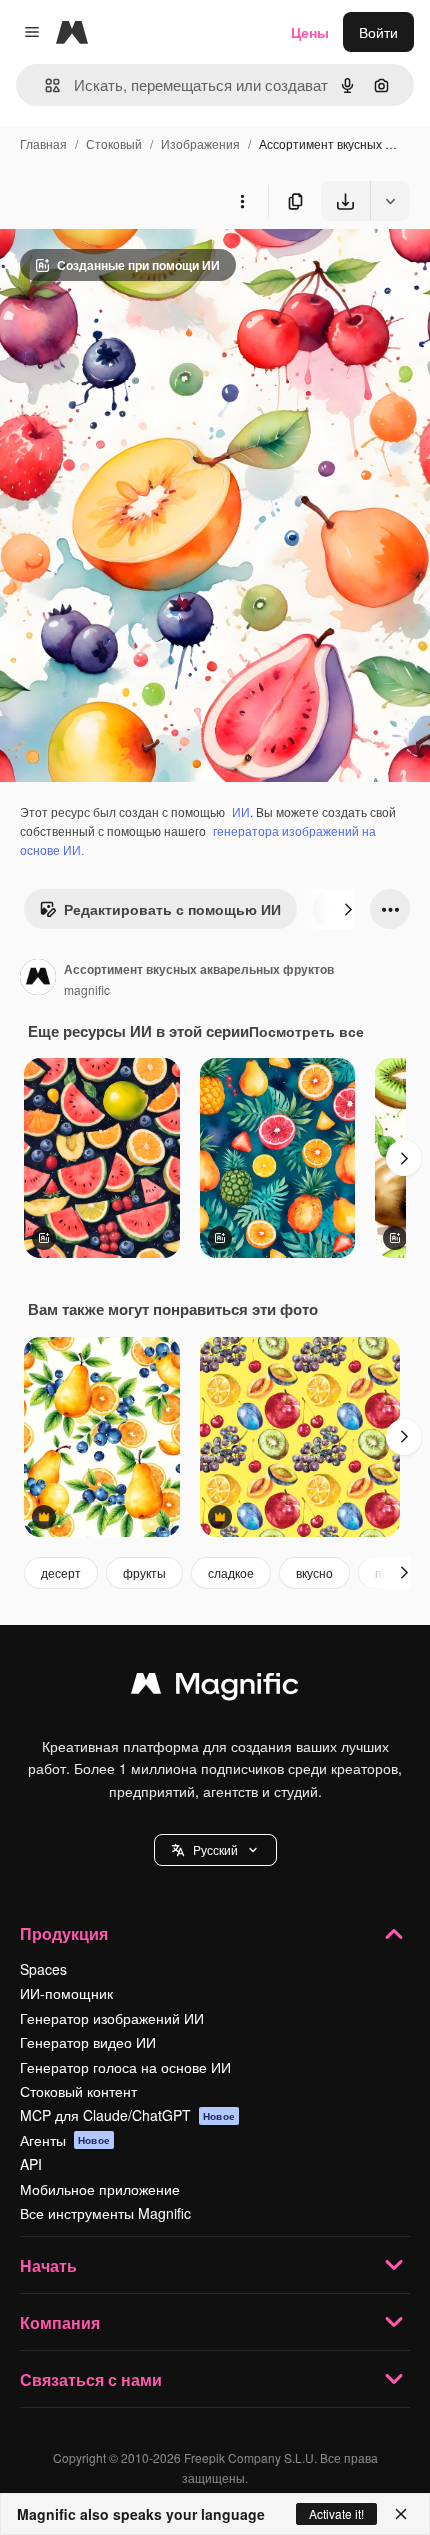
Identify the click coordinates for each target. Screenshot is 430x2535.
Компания (60, 2322)
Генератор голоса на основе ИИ (125, 2067)
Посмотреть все (306, 1031)
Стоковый (114, 143)
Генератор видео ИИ (88, 2042)
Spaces (43, 1969)
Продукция (64, 1933)
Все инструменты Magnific (105, 2213)
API (31, 2164)
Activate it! (336, 2513)
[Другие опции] (242, 201)
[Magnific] (215, 1688)
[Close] (401, 2514)
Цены (310, 32)
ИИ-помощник (66, 1993)
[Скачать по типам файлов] (390, 201)
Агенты (65, 2140)
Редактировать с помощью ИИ (172, 909)
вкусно (314, 1572)
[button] (215, 1850)
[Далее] (348, 909)
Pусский (215, 1849)
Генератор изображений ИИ (112, 2018)
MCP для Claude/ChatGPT (127, 2115)
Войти (378, 32)
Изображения (200, 143)
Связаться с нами (91, 2379)
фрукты (144, 1572)
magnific (87, 989)
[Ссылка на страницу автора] (38, 979)
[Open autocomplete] (44, 85)
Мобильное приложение (100, 2189)
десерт (61, 1572)
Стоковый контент (78, 2091)
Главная (43, 143)
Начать (48, 2265)
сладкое (231, 1572)
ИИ (241, 811)
